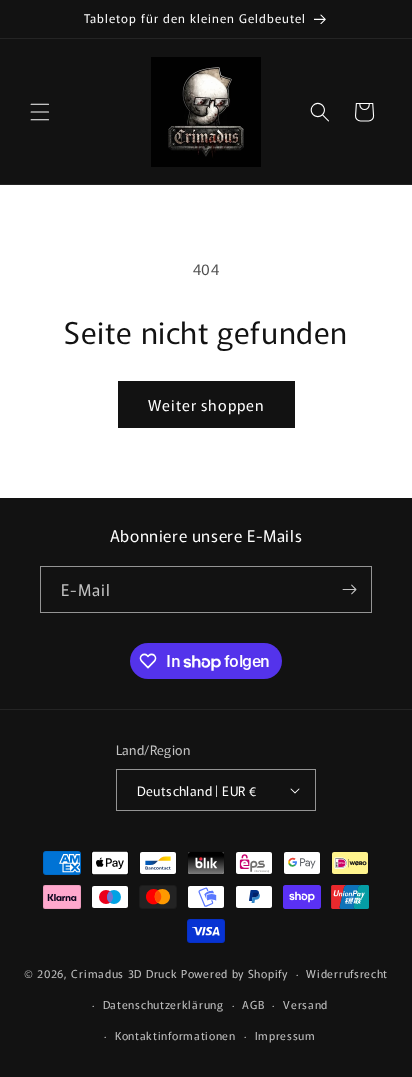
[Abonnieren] (349, 589)
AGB (253, 1004)
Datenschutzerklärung (163, 1004)
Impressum (285, 1035)
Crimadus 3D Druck (126, 973)
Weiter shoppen (206, 404)
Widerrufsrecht (347, 973)
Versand (305, 1004)
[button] (40, 112)
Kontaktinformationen (175, 1035)
